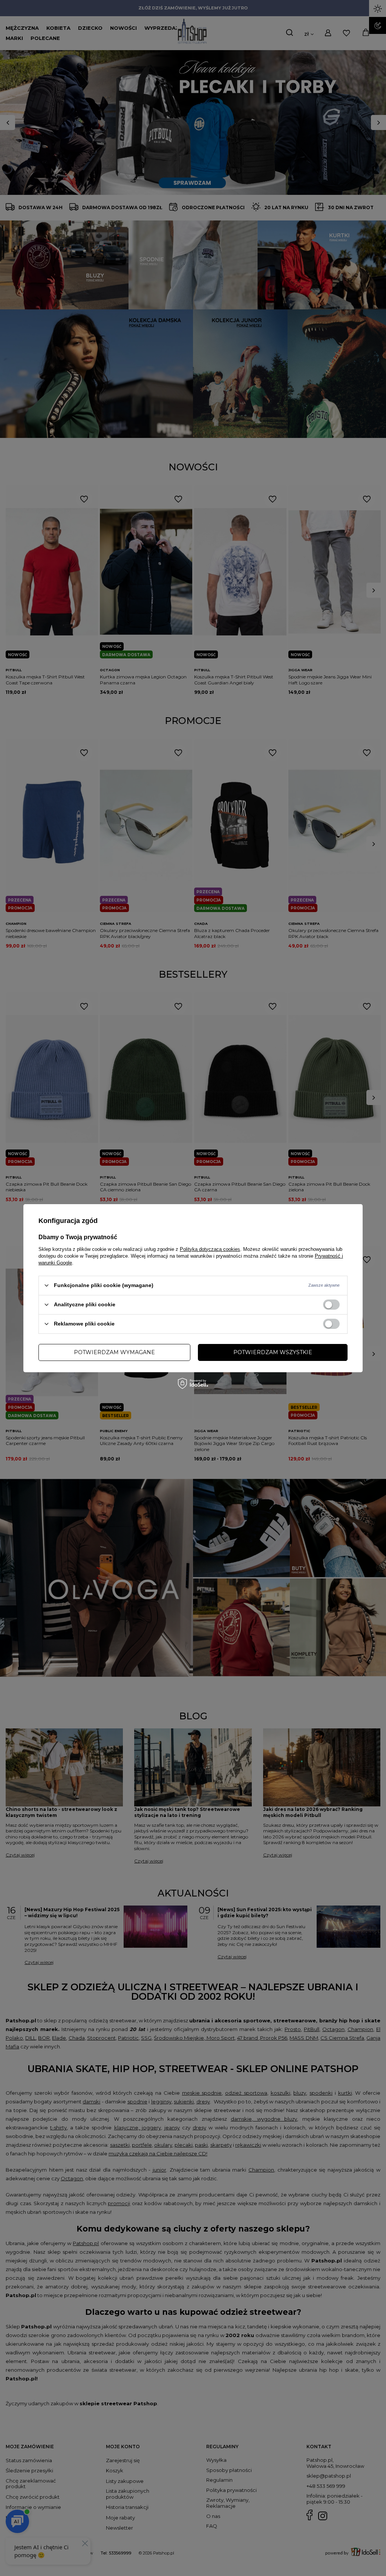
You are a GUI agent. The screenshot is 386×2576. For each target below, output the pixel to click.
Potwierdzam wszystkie (273, 1352)
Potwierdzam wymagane (114, 1352)
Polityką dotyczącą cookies (210, 1249)
